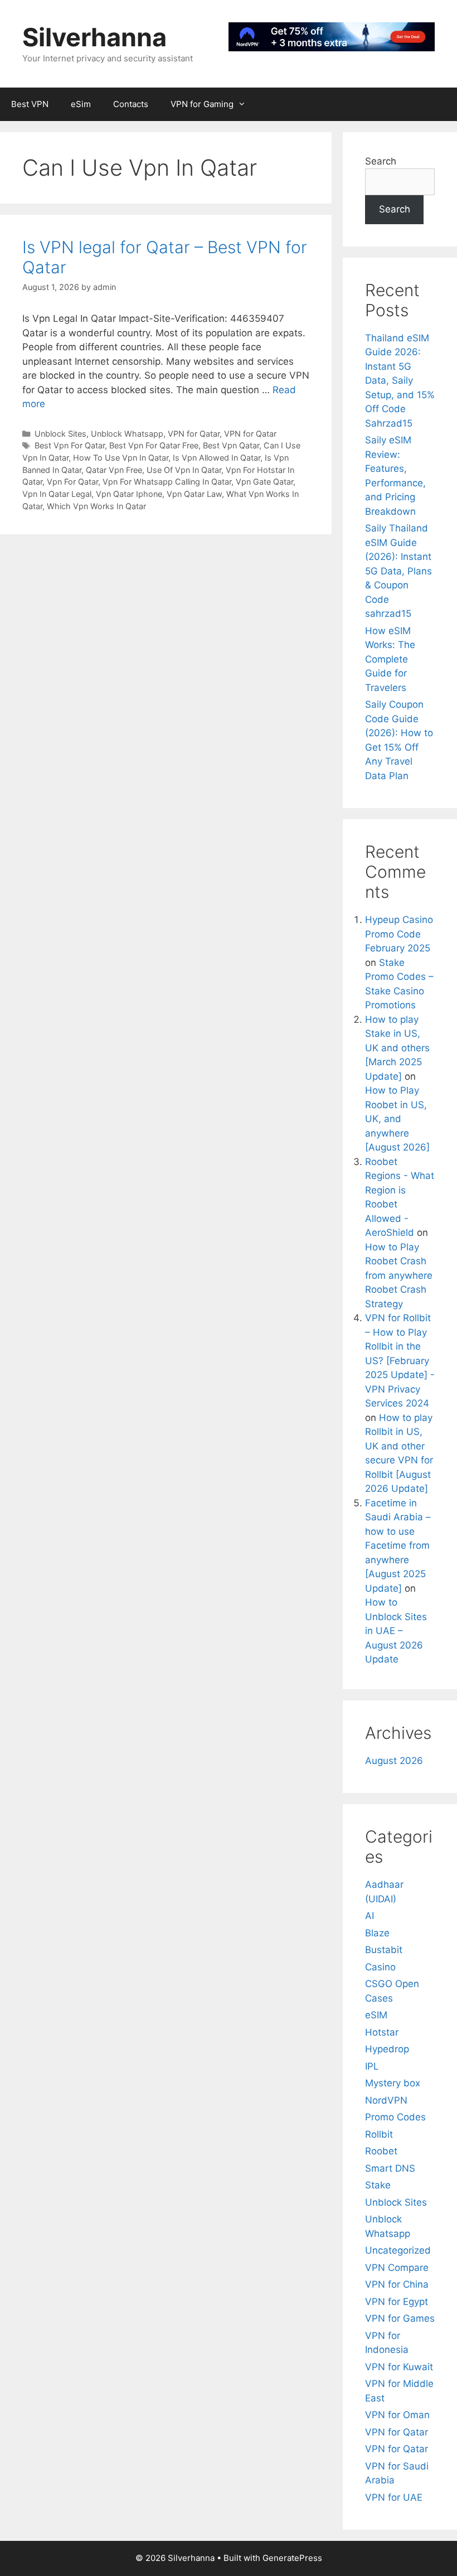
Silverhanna (94, 37)
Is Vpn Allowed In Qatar (217, 458)
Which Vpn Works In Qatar (96, 506)
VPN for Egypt (397, 2302)
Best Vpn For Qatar (70, 445)
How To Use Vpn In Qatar (121, 458)
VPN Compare (397, 2268)
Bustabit (384, 1950)
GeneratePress (292, 2558)
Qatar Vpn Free (114, 470)
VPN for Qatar (194, 434)
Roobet (381, 2151)
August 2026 (394, 1761)
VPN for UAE (394, 2497)
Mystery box (393, 2083)
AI (370, 1916)
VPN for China (397, 2284)
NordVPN (386, 2100)
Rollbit (379, 2134)
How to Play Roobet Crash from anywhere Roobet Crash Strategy (399, 1275)
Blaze (377, 1933)
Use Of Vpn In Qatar (184, 470)
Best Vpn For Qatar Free (154, 445)
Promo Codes (395, 2117)
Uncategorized (398, 2250)
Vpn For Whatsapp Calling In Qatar (167, 482)
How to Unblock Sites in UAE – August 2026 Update (396, 1631)
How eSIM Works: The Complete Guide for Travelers (390, 659)
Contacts (131, 104)
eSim (81, 104)
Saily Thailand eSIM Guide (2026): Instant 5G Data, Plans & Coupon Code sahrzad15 (398, 571)
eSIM (376, 2015)
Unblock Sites (60, 434)
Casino (380, 1967)
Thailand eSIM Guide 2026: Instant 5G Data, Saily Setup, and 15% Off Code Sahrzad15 (400, 381)
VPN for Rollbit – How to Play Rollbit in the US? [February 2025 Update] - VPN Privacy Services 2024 (400, 1361)
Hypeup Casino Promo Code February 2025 (399, 934)
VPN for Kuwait (399, 2367)
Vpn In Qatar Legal (57, 494)
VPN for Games (400, 2318)
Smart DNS (390, 2168)
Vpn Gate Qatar (264, 482)
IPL (372, 2066)
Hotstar (382, 2032)
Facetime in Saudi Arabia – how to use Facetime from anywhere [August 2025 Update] (398, 1546)
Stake (378, 2185)
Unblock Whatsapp (127, 434)
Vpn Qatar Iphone (129, 494)
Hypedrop (387, 2049)
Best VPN (30, 104)
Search (381, 161)
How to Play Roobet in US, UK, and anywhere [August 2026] (397, 1119)
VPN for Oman (397, 2415)
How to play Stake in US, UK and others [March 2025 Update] (397, 1048)
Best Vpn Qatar (231, 445)
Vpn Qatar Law (194, 494)
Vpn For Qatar (72, 482)
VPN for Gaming (202, 104)
